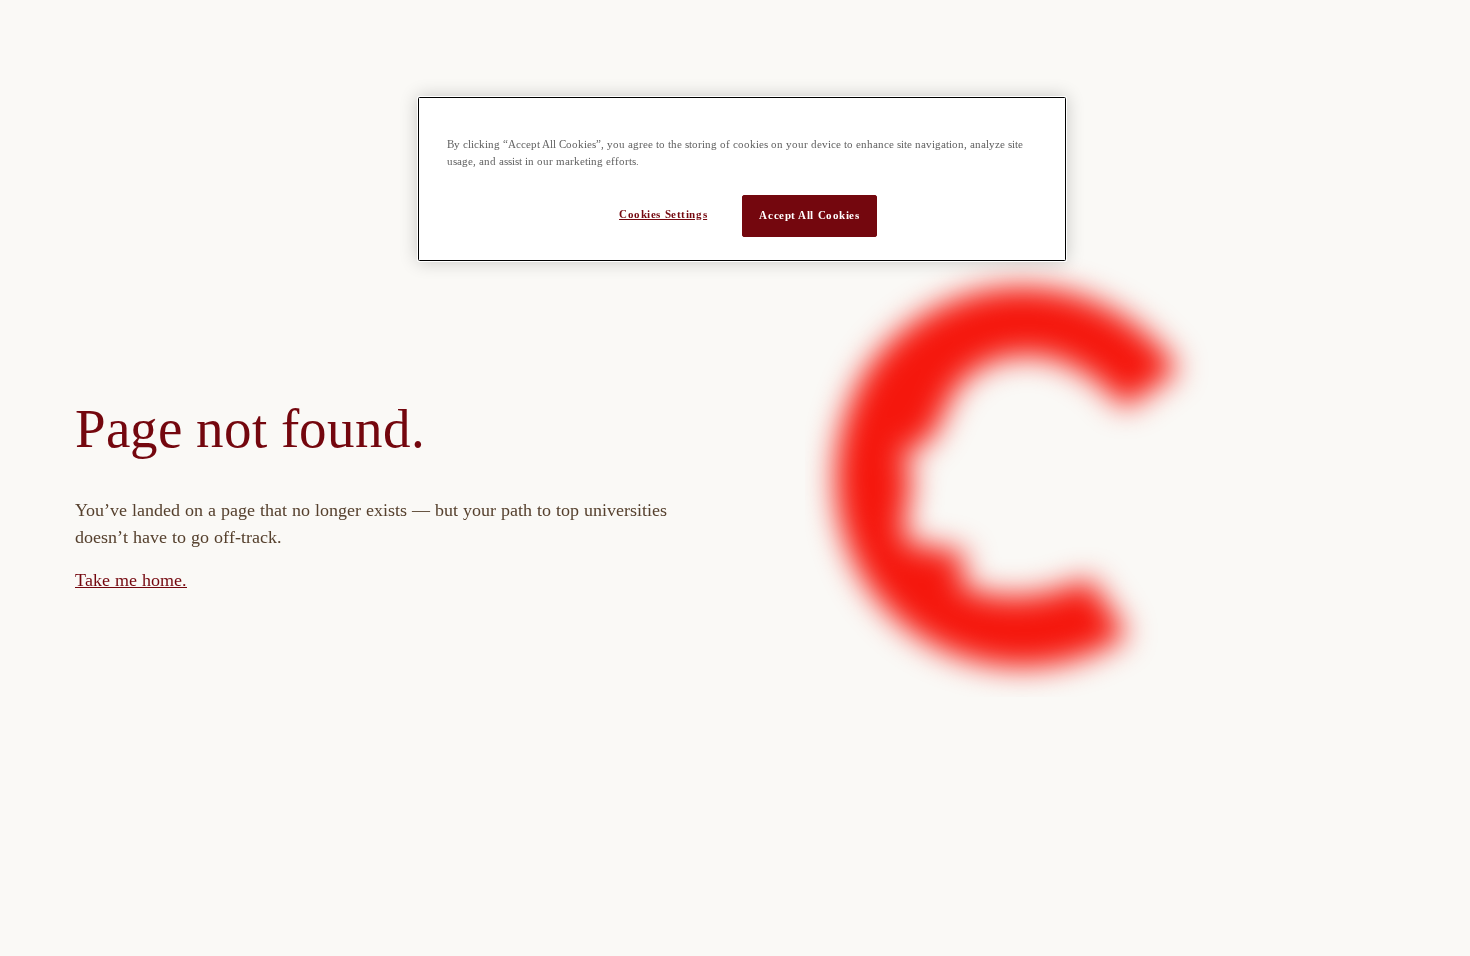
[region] (742, 179)
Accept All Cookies (809, 215)
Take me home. (131, 580)
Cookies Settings (663, 214)
